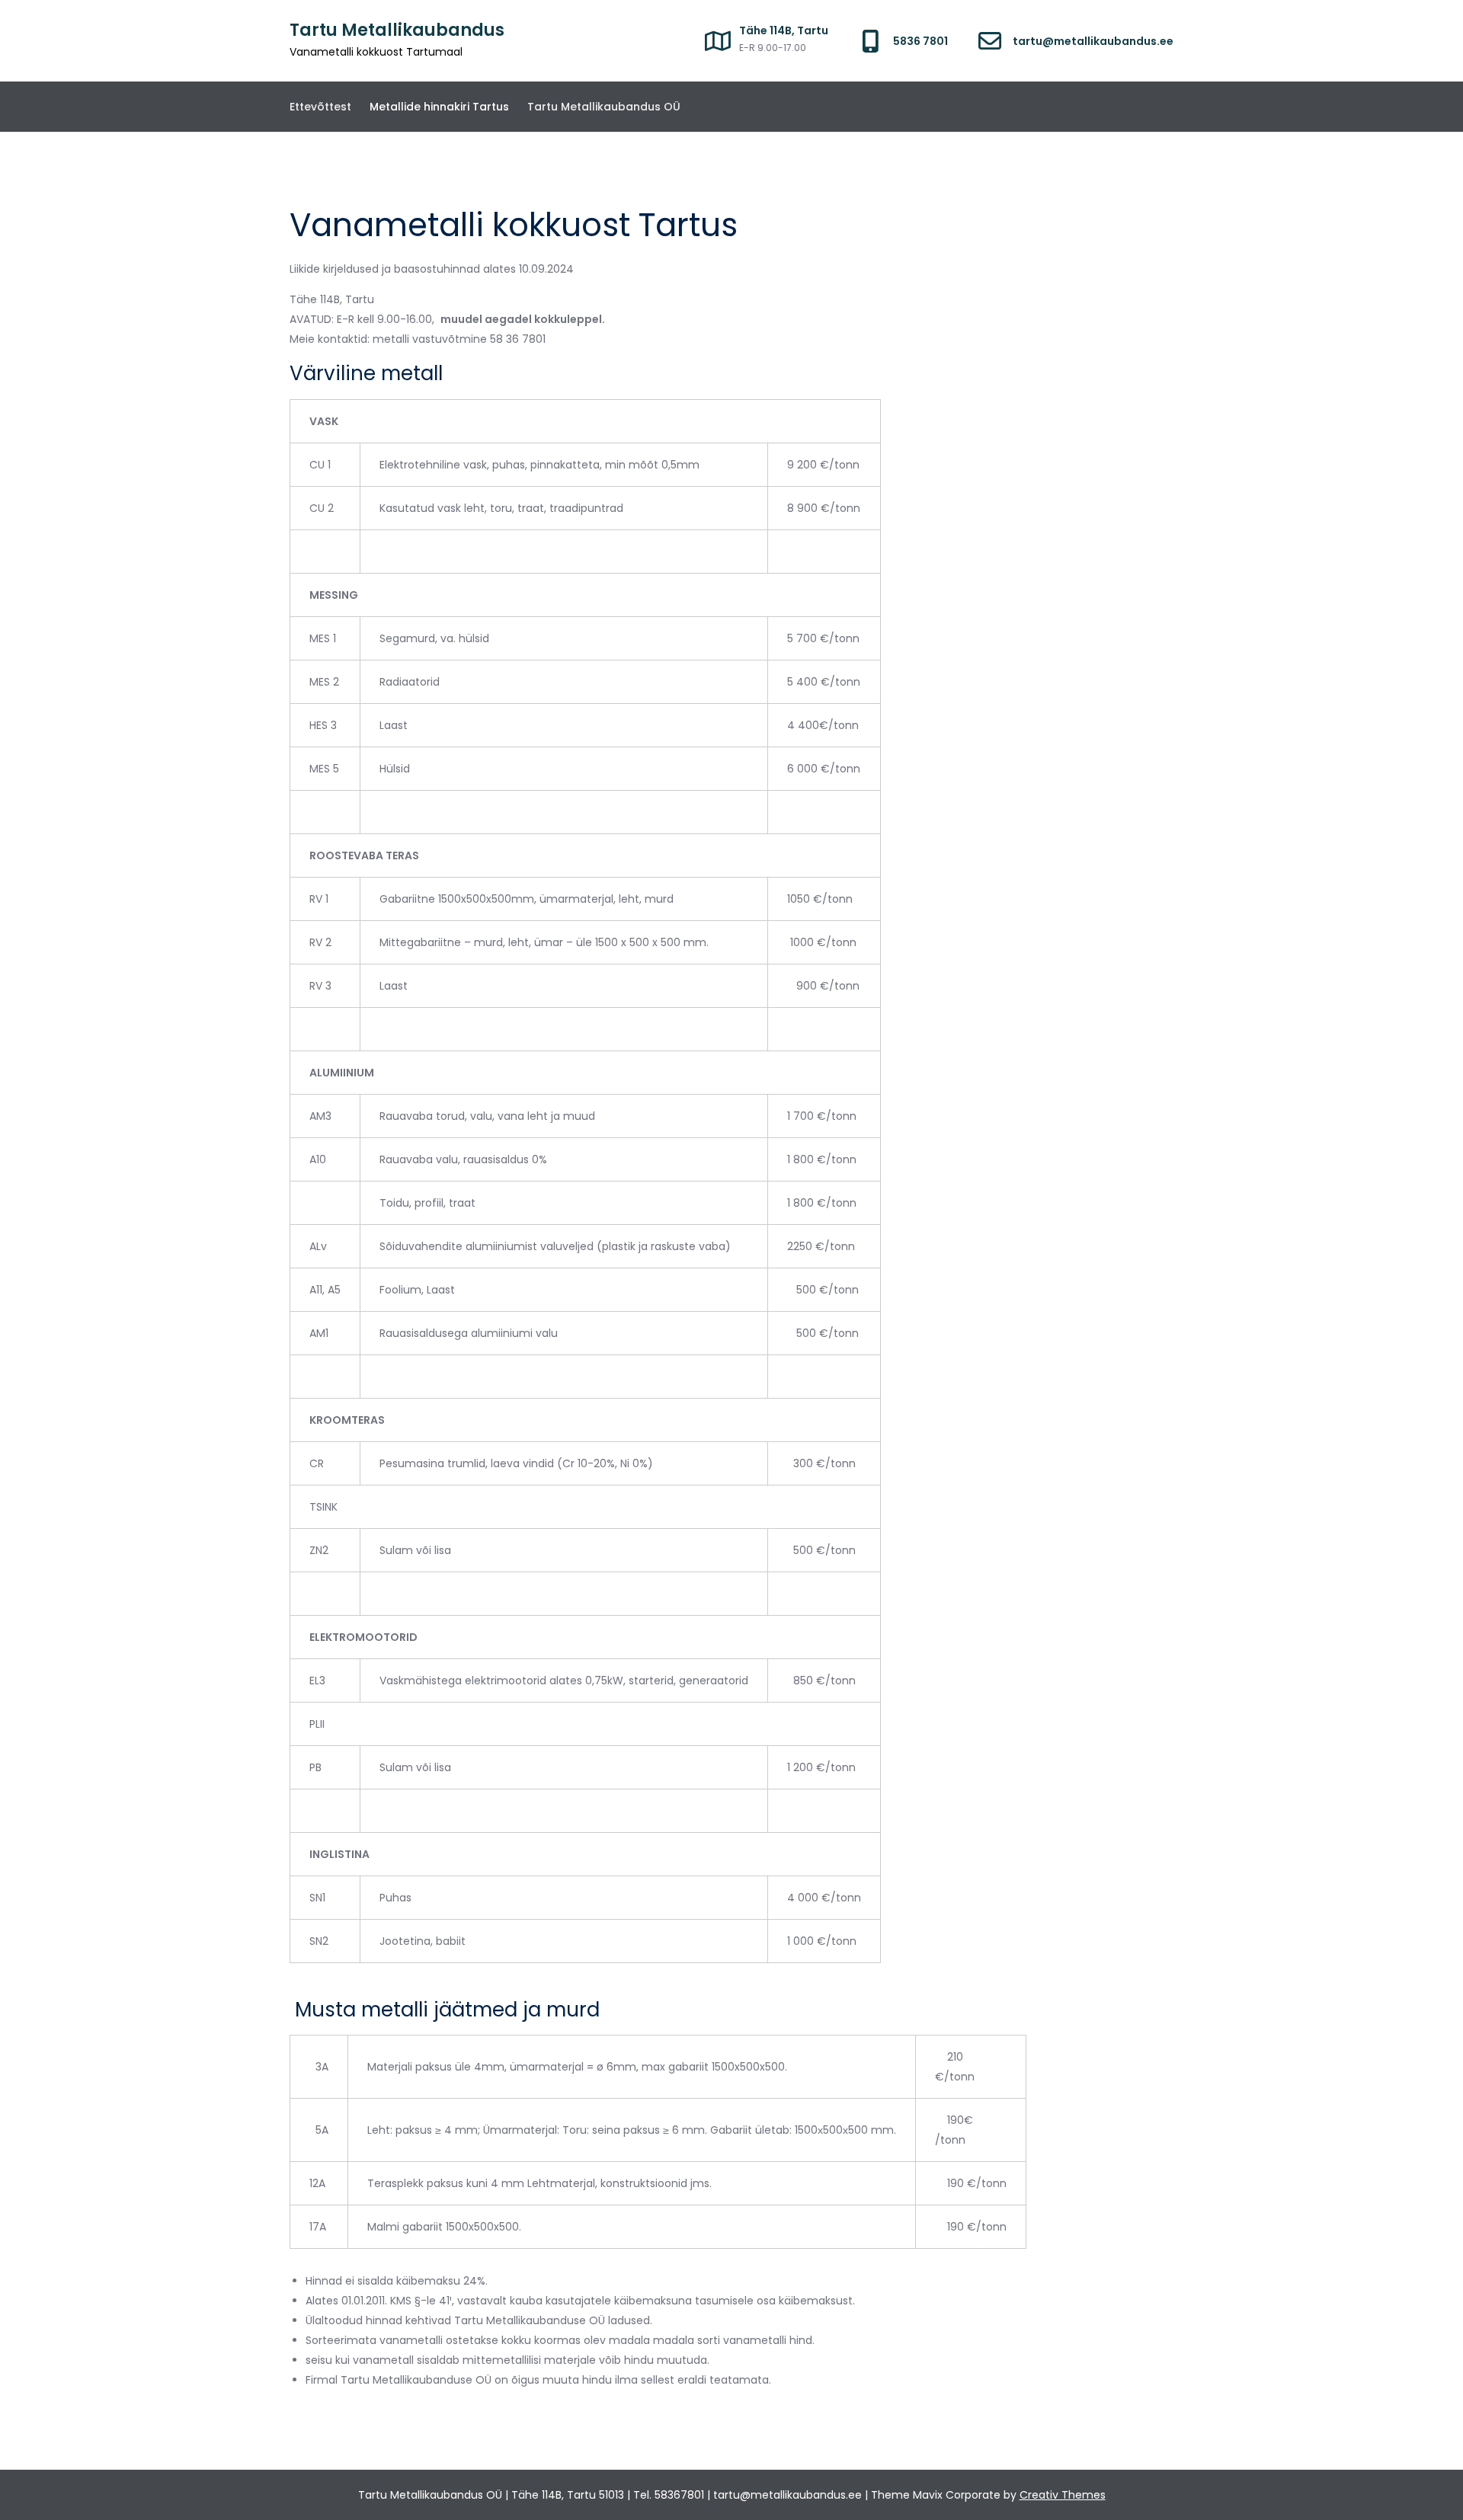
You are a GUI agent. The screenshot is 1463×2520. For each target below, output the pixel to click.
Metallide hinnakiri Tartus (439, 107)
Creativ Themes (1063, 2495)
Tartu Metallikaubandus (397, 30)
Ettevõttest (320, 107)
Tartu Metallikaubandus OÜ (604, 107)
